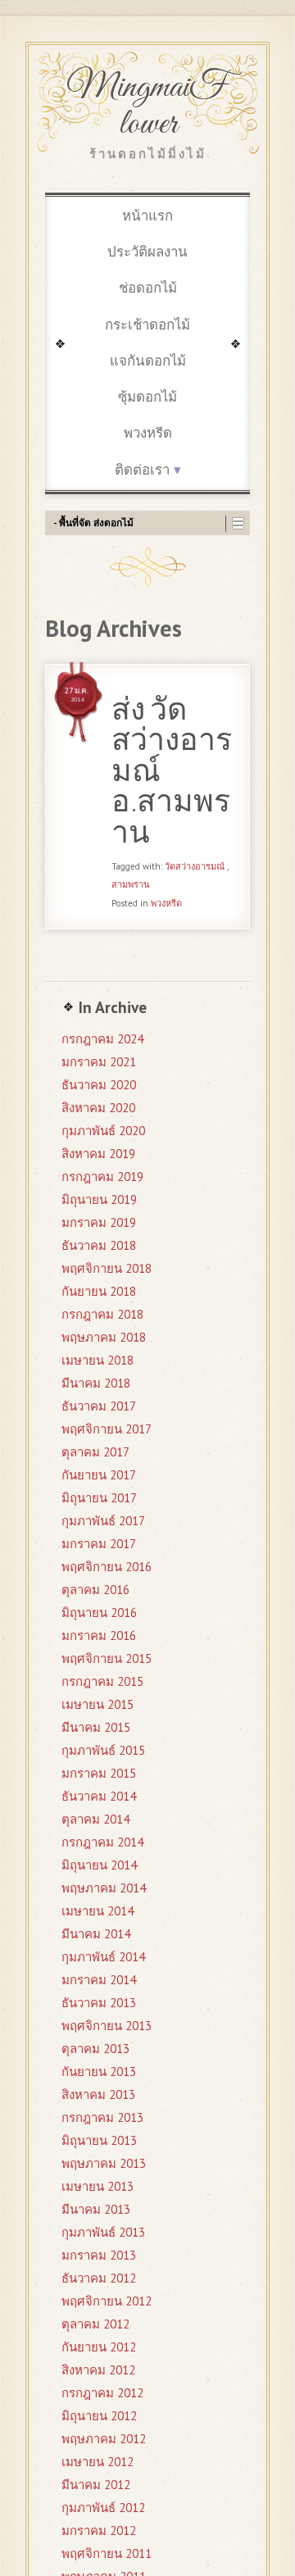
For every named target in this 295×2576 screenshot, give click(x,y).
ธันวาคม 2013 (99, 2003)
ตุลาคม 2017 (95, 1452)
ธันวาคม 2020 (99, 1085)
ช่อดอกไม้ (148, 288)
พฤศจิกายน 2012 (107, 2301)
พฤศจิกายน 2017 (107, 1429)
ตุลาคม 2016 (95, 1590)
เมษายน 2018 (98, 1360)
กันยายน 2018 (99, 1291)
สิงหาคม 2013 (98, 2094)
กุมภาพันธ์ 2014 (103, 1957)
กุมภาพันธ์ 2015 (103, 1750)
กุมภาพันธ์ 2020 (103, 1131)
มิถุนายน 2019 (99, 1199)
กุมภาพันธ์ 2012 (103, 2508)
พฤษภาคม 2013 (104, 2163)
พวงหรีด (148, 433)
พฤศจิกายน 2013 (107, 2026)
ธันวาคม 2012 (99, 2278)
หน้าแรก (147, 216)
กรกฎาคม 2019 (102, 1177)
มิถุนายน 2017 (99, 1498)
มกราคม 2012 (99, 2531)
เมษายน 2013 (98, 2186)
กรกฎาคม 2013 (102, 2117)
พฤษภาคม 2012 (104, 2439)
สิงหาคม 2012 (98, 2370)
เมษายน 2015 (98, 1704)
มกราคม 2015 (99, 1773)
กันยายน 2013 (99, 2072)
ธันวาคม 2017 (99, 1406)
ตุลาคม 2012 (95, 2324)
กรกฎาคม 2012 (102, 2393)
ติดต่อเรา (142, 470)
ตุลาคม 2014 (95, 1819)
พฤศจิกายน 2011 (107, 2553)
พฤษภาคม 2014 (104, 1888)
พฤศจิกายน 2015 (107, 1658)
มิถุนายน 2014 (99, 1865)
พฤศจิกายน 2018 (107, 1268)
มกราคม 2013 (99, 2255)
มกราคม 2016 (99, 1636)
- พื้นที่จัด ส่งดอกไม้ (93, 522)
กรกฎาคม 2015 (102, 1681)
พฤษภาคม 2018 (104, 1337)
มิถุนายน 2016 (99, 1613)
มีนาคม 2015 (96, 1727)
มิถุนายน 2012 (99, 2416)
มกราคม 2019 (99, 1222)
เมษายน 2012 (98, 2462)
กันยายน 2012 (99, 2347)
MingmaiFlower (147, 106)
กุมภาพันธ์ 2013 (103, 2232)
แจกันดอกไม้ (148, 361)
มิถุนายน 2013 (99, 2140)
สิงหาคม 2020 (98, 1108)
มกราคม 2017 (99, 1544)
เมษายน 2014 (98, 1911)
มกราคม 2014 (99, 1980)
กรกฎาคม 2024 (102, 1039)
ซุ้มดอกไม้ (147, 397)
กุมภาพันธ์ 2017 (103, 1521)
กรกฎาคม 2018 (102, 1314)
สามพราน (131, 884)
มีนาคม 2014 (96, 1934)
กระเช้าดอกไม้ (147, 325)
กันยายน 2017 (99, 1475)
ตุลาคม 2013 (95, 2049)
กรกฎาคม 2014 (102, 1842)
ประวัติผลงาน (147, 252)
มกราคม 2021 (99, 1062)
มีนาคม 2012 (96, 2485)
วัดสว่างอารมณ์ (195, 866)
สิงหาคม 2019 (98, 1154)
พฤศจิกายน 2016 (107, 1567)
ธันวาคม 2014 (99, 1796)
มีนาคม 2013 (96, 2209)
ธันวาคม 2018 (99, 1245)
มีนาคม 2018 (96, 1383)
